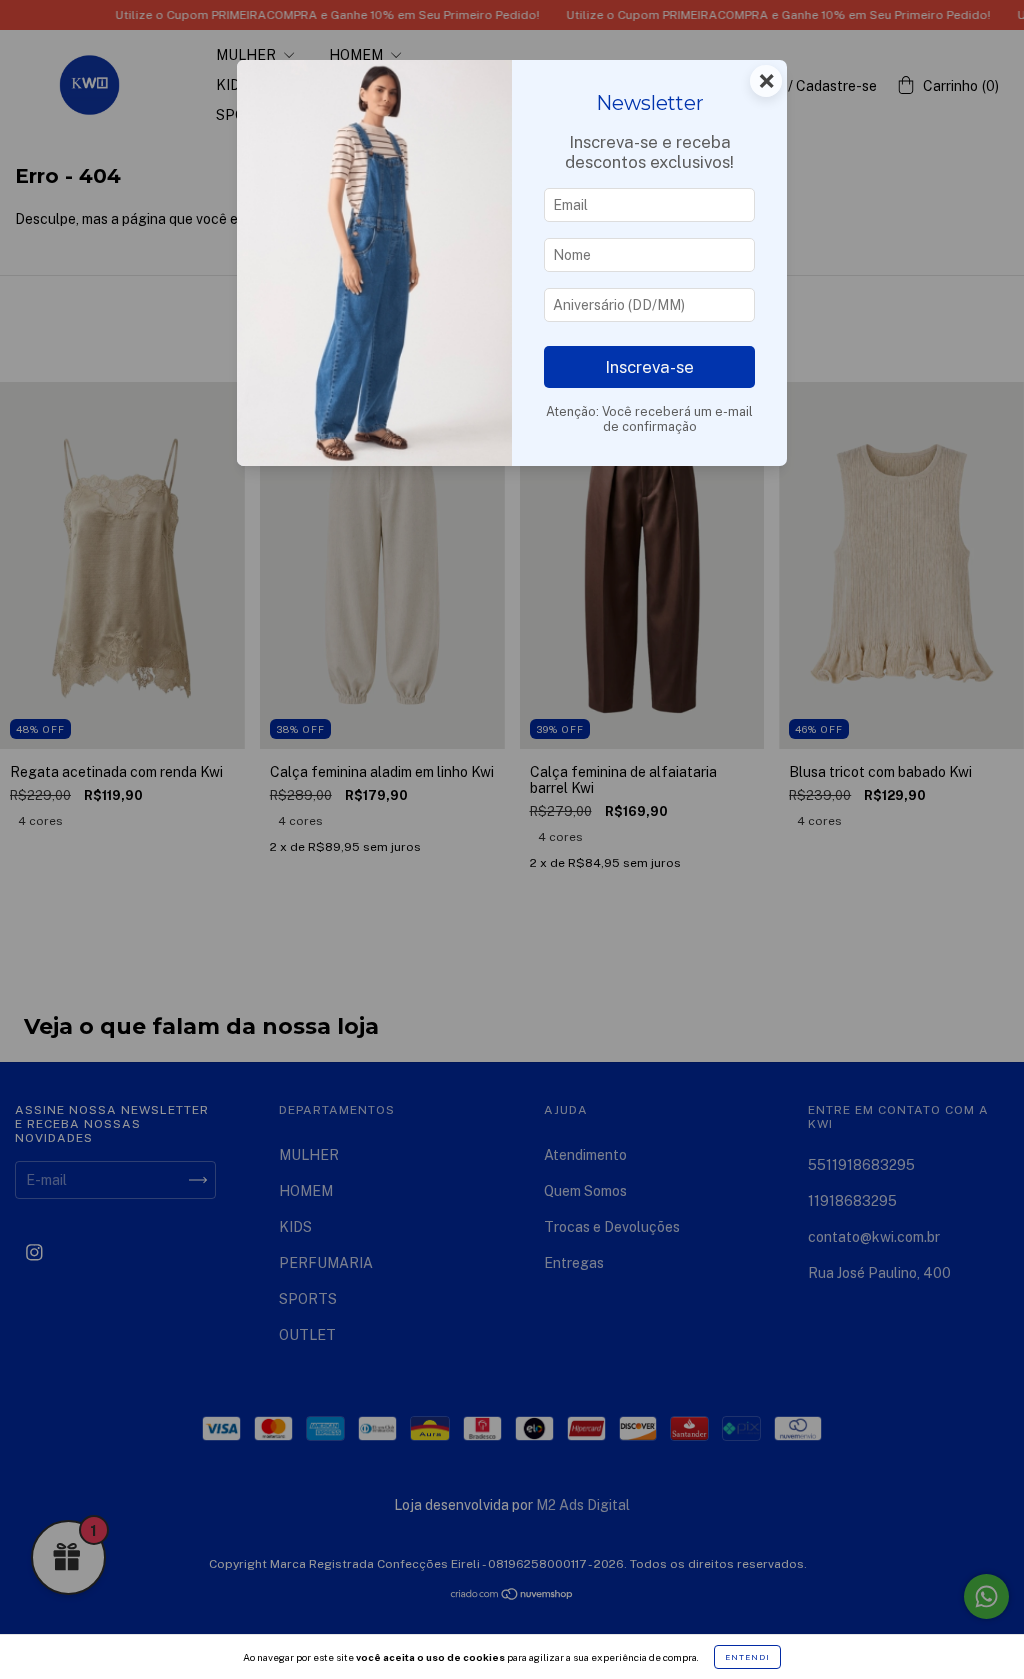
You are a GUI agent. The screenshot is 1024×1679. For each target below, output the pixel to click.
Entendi (747, 1657)
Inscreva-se (649, 367)
